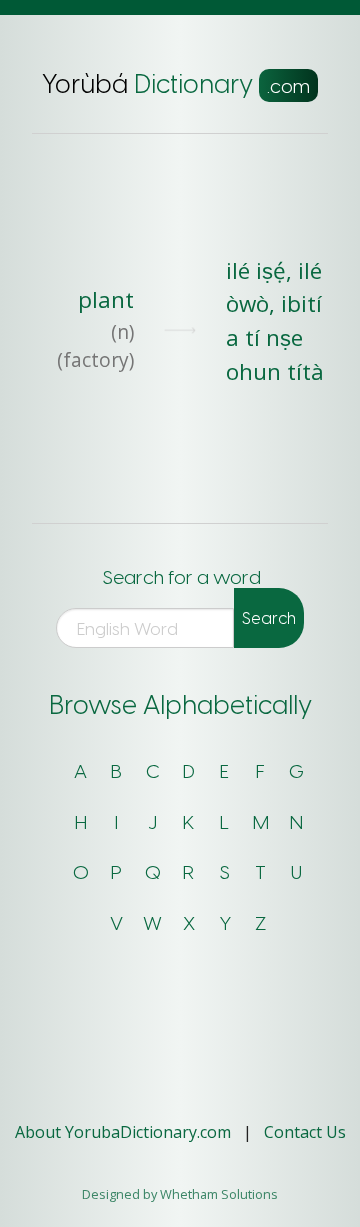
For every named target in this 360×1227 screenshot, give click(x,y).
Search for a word (182, 577)
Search (269, 618)
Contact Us (305, 1132)
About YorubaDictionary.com (125, 1132)
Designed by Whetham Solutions (180, 1194)
